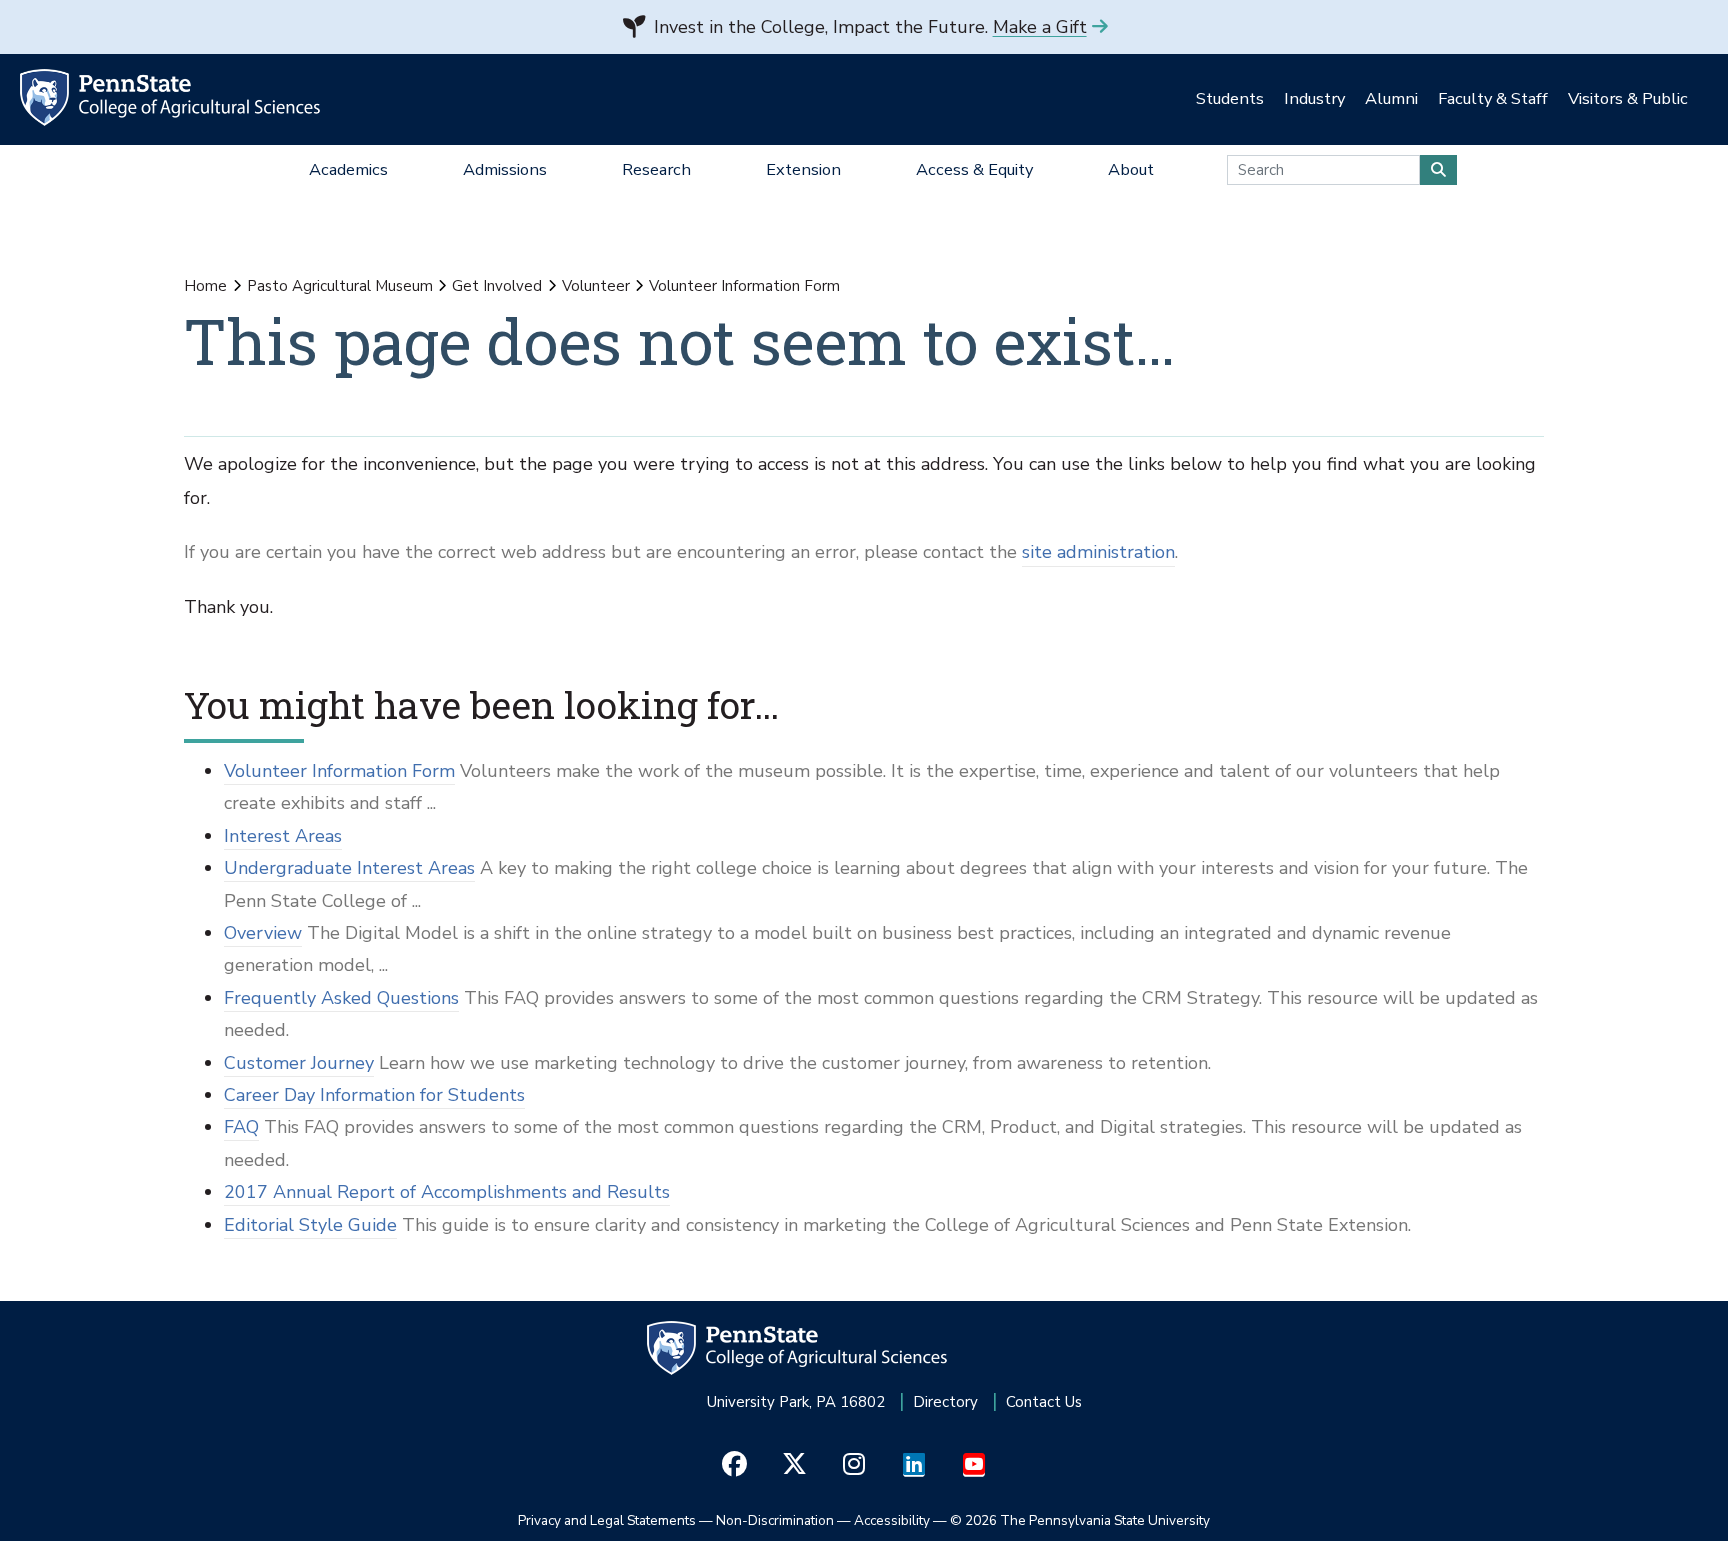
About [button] (1131, 169)
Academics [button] (348, 169)
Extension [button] (803, 169)
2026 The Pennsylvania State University (1080, 1520)
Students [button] (1230, 98)
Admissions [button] (505, 169)
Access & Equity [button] (974, 169)
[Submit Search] (1438, 170)
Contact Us (1044, 1402)
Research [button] (656, 169)
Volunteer (596, 286)
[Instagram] (854, 1465)
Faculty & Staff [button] (1493, 98)
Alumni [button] (1391, 98)
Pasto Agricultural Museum (340, 286)
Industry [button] (1314, 98)
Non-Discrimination (775, 1520)
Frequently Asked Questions (341, 998)
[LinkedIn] (914, 1465)
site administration (1098, 552)
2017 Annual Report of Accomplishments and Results (447, 1192)
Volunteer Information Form (339, 771)
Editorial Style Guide (310, 1225)
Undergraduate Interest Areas (349, 868)
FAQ (241, 1127)
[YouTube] (974, 1465)
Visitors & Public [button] (1628, 98)
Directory (945, 1402)
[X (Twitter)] (794, 1465)
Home (205, 286)
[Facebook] (734, 1465)
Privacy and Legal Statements (607, 1520)
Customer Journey (299, 1063)
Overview (263, 933)
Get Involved (497, 286)
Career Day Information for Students (374, 1095)
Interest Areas (283, 836)
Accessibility (892, 1520)
